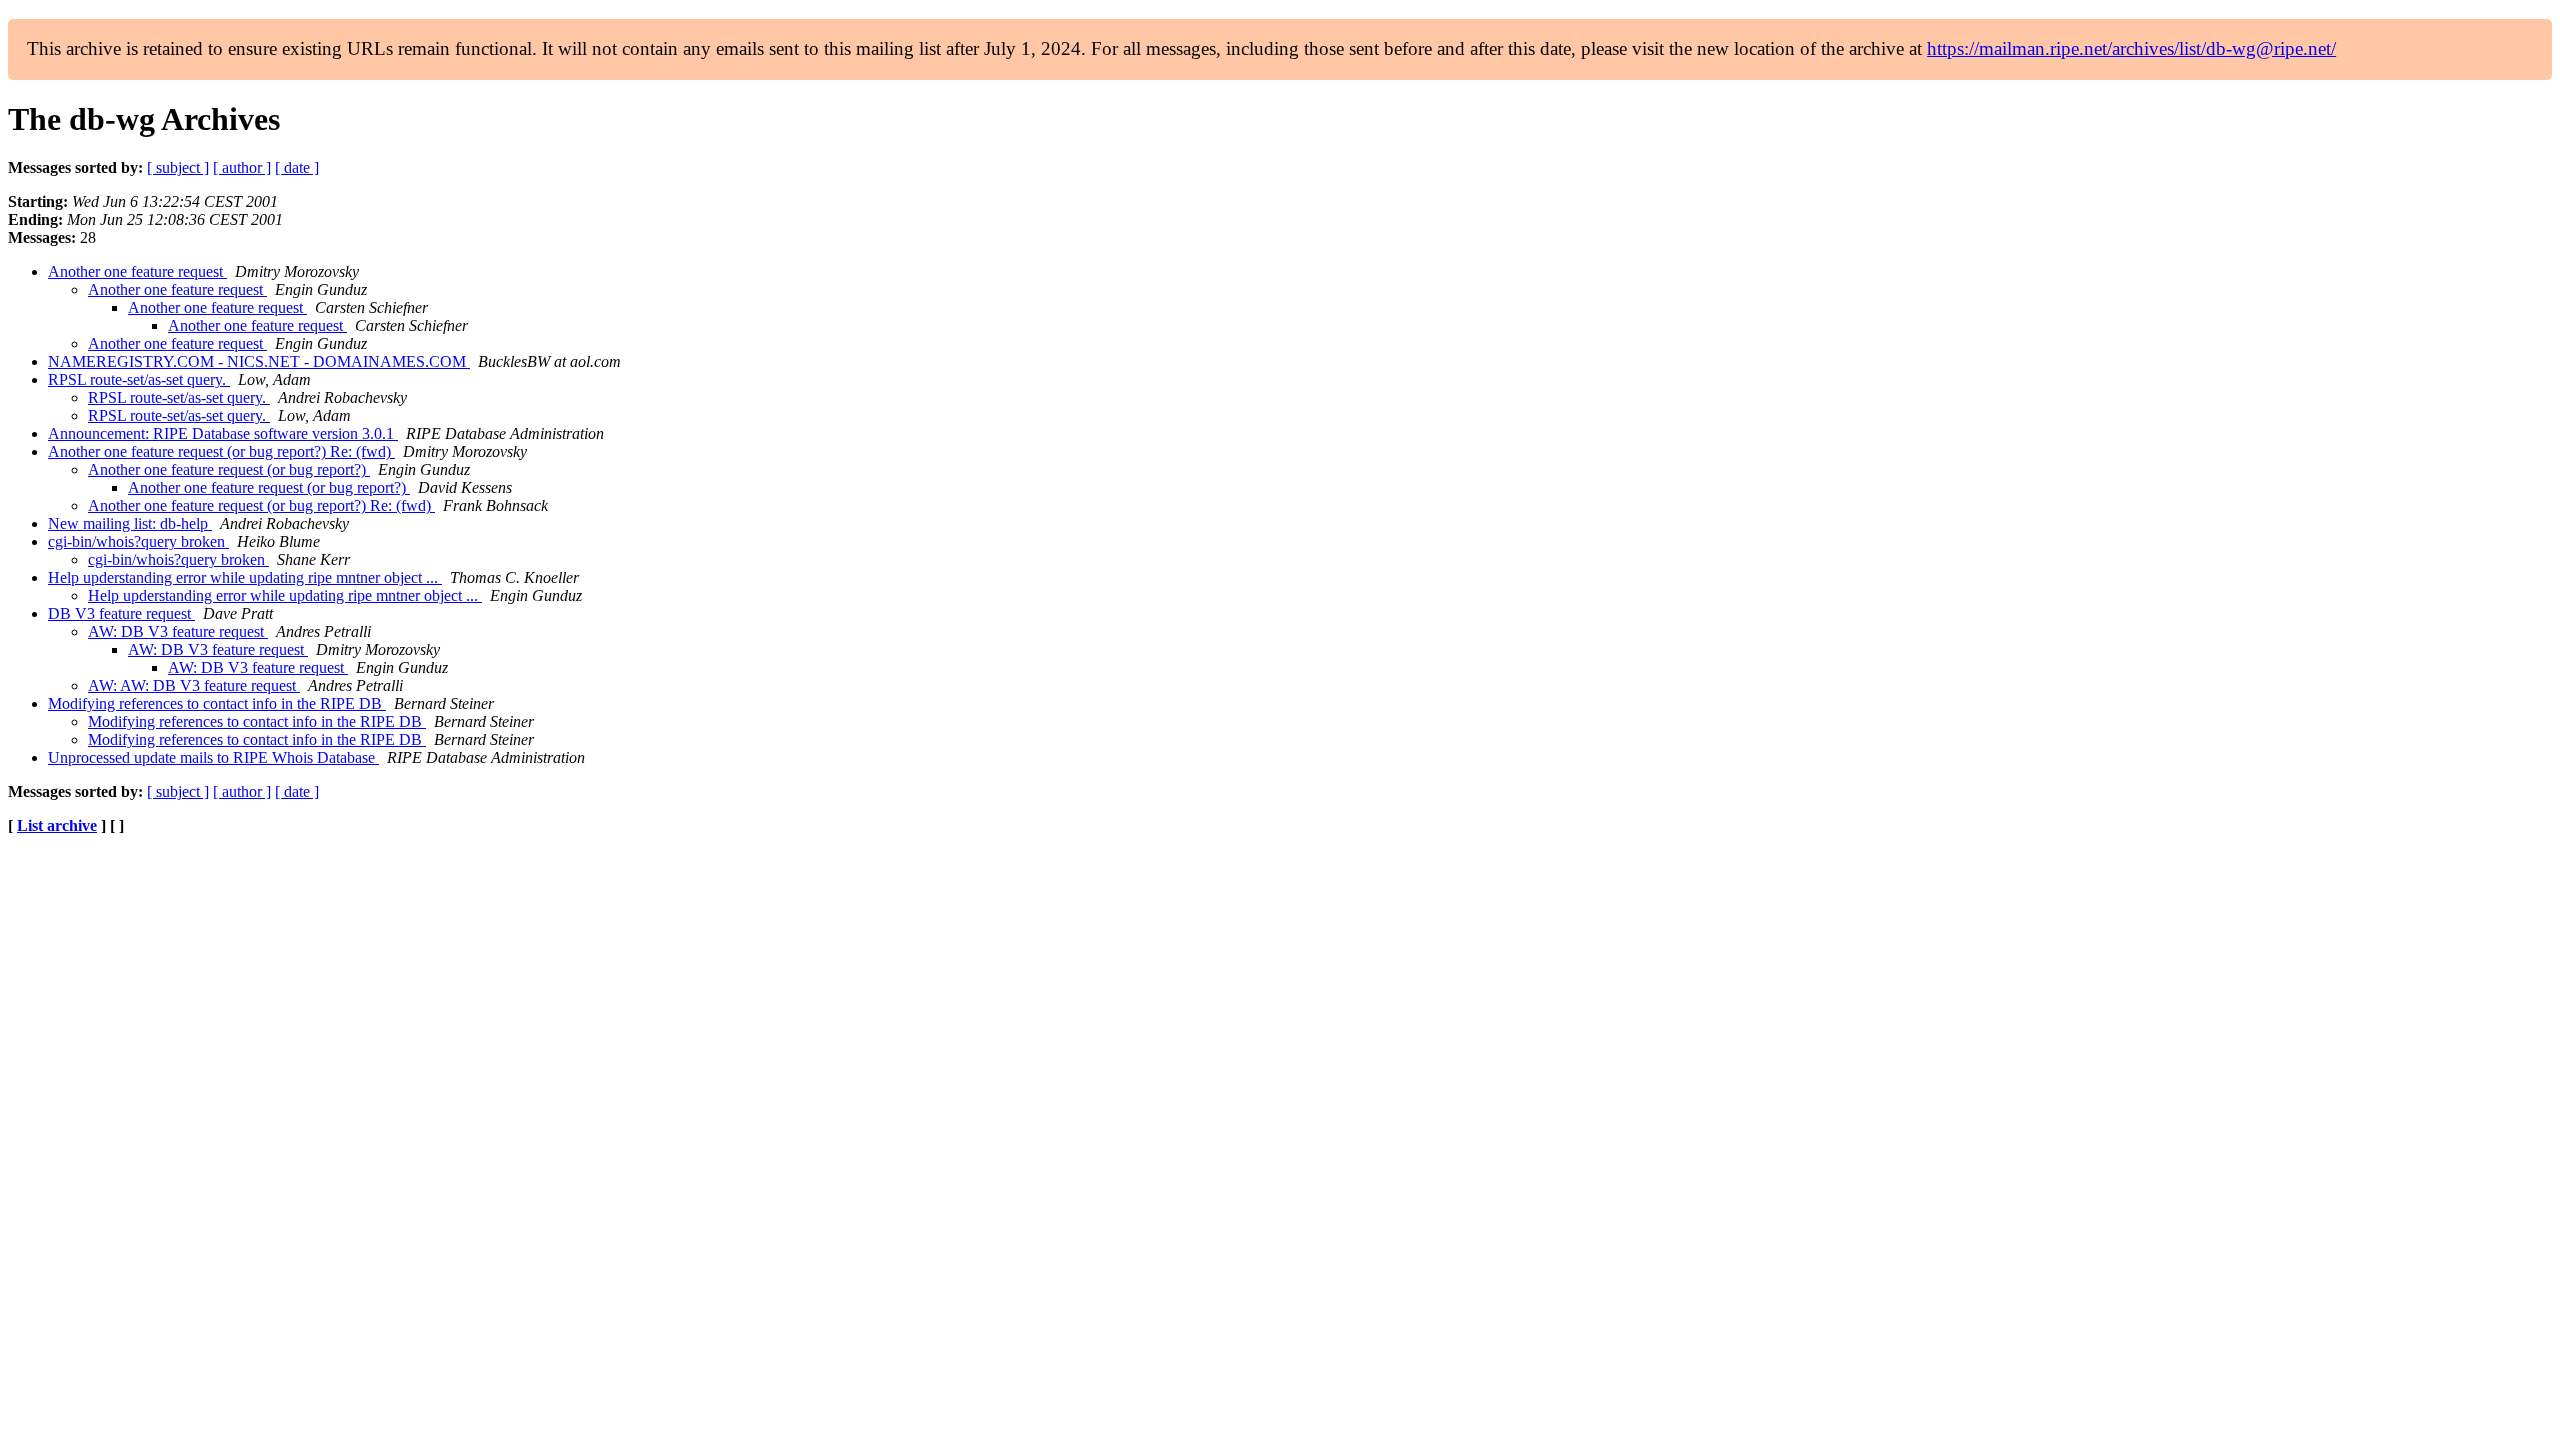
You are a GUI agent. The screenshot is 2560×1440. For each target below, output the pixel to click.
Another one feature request (137, 271)
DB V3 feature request (121, 613)
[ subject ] (178, 167)
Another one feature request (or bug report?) (229, 469)
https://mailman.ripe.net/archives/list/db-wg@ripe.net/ (2131, 48)
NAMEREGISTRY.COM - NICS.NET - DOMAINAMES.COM (259, 361)
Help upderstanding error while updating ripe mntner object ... (245, 577)
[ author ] (242, 167)
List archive (57, 825)
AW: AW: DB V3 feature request (194, 685)
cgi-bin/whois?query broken (138, 541)
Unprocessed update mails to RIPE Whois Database (213, 757)
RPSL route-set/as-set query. (139, 379)
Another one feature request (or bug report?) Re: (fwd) (221, 451)
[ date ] (297, 167)
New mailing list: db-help (130, 523)
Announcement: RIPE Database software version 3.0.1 (223, 433)
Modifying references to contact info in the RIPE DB (217, 703)
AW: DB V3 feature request (178, 631)
